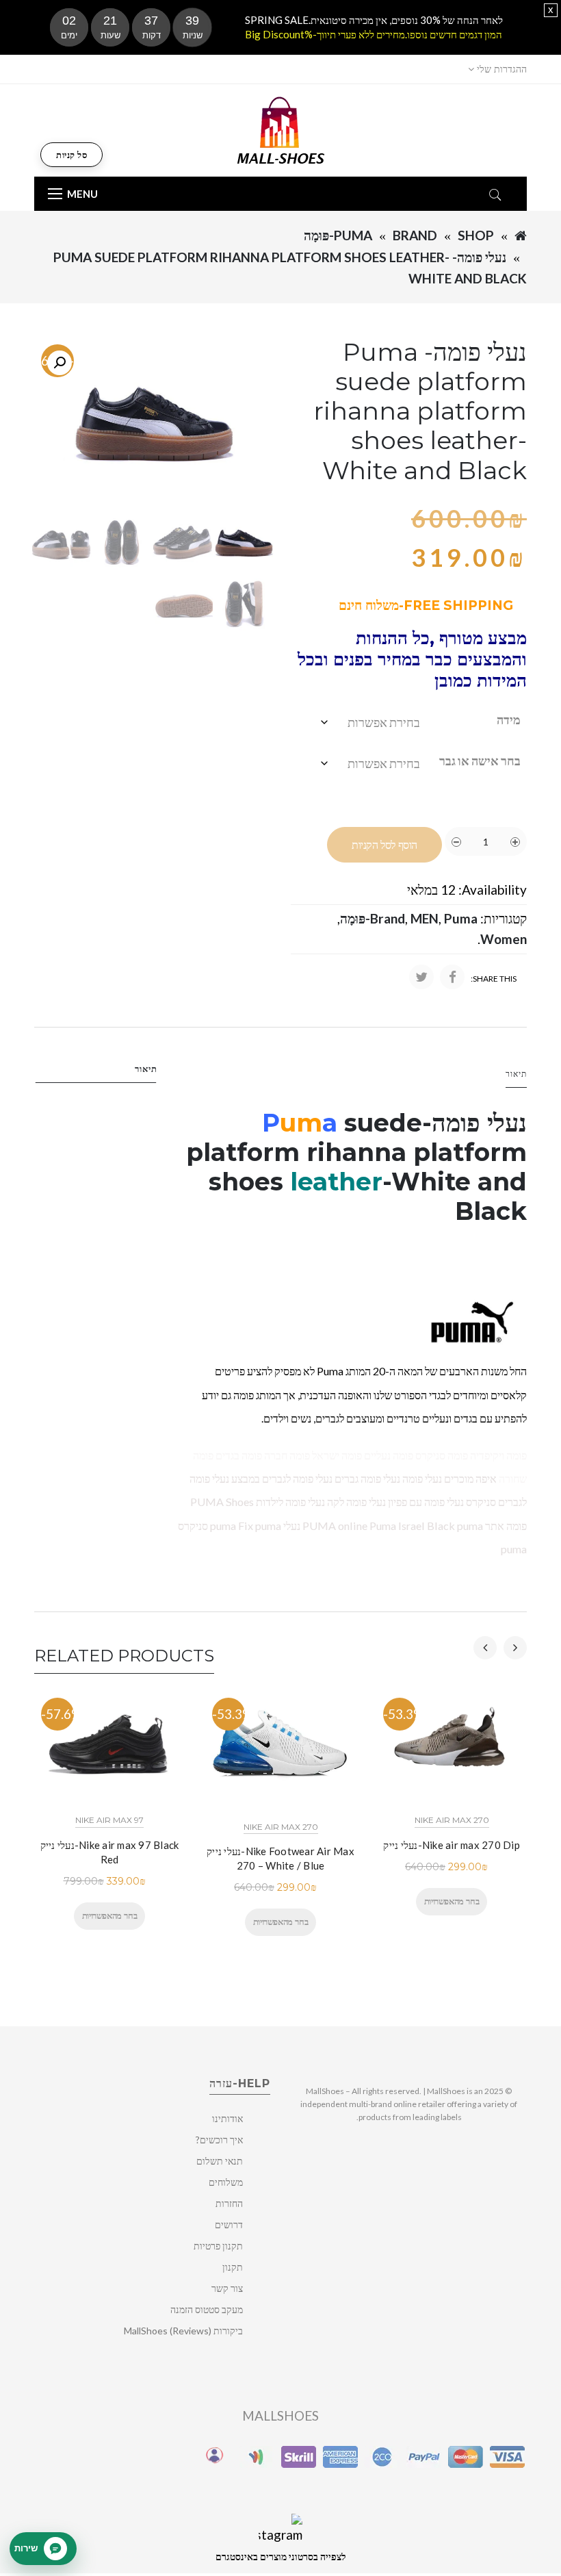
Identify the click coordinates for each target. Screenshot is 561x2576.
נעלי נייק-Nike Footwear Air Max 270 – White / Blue (280, 1858)
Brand (415, 235)
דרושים (229, 2224)
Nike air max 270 (281, 1827)
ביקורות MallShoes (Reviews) (183, 2331)
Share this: (494, 979)
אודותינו (227, 2118)
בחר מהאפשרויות (109, 1915)
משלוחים (226, 2182)
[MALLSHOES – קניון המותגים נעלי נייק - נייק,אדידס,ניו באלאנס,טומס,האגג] (281, 129)
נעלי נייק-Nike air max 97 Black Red (110, 1852)
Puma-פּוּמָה (338, 235)
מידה (509, 719)
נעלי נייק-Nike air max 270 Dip (452, 1845)
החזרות (229, 2203)
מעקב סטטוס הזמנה (207, 2309)
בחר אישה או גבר (480, 761)
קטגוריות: (504, 918)
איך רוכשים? (219, 2140)
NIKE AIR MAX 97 (109, 1820)
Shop (476, 235)
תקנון (233, 2267)
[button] (60, 363)
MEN (425, 918)
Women (504, 939)
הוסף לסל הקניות (384, 845)
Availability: (493, 890)
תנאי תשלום (220, 2161)
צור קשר (227, 2288)
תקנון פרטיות (218, 2246)
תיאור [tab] (146, 1069)
